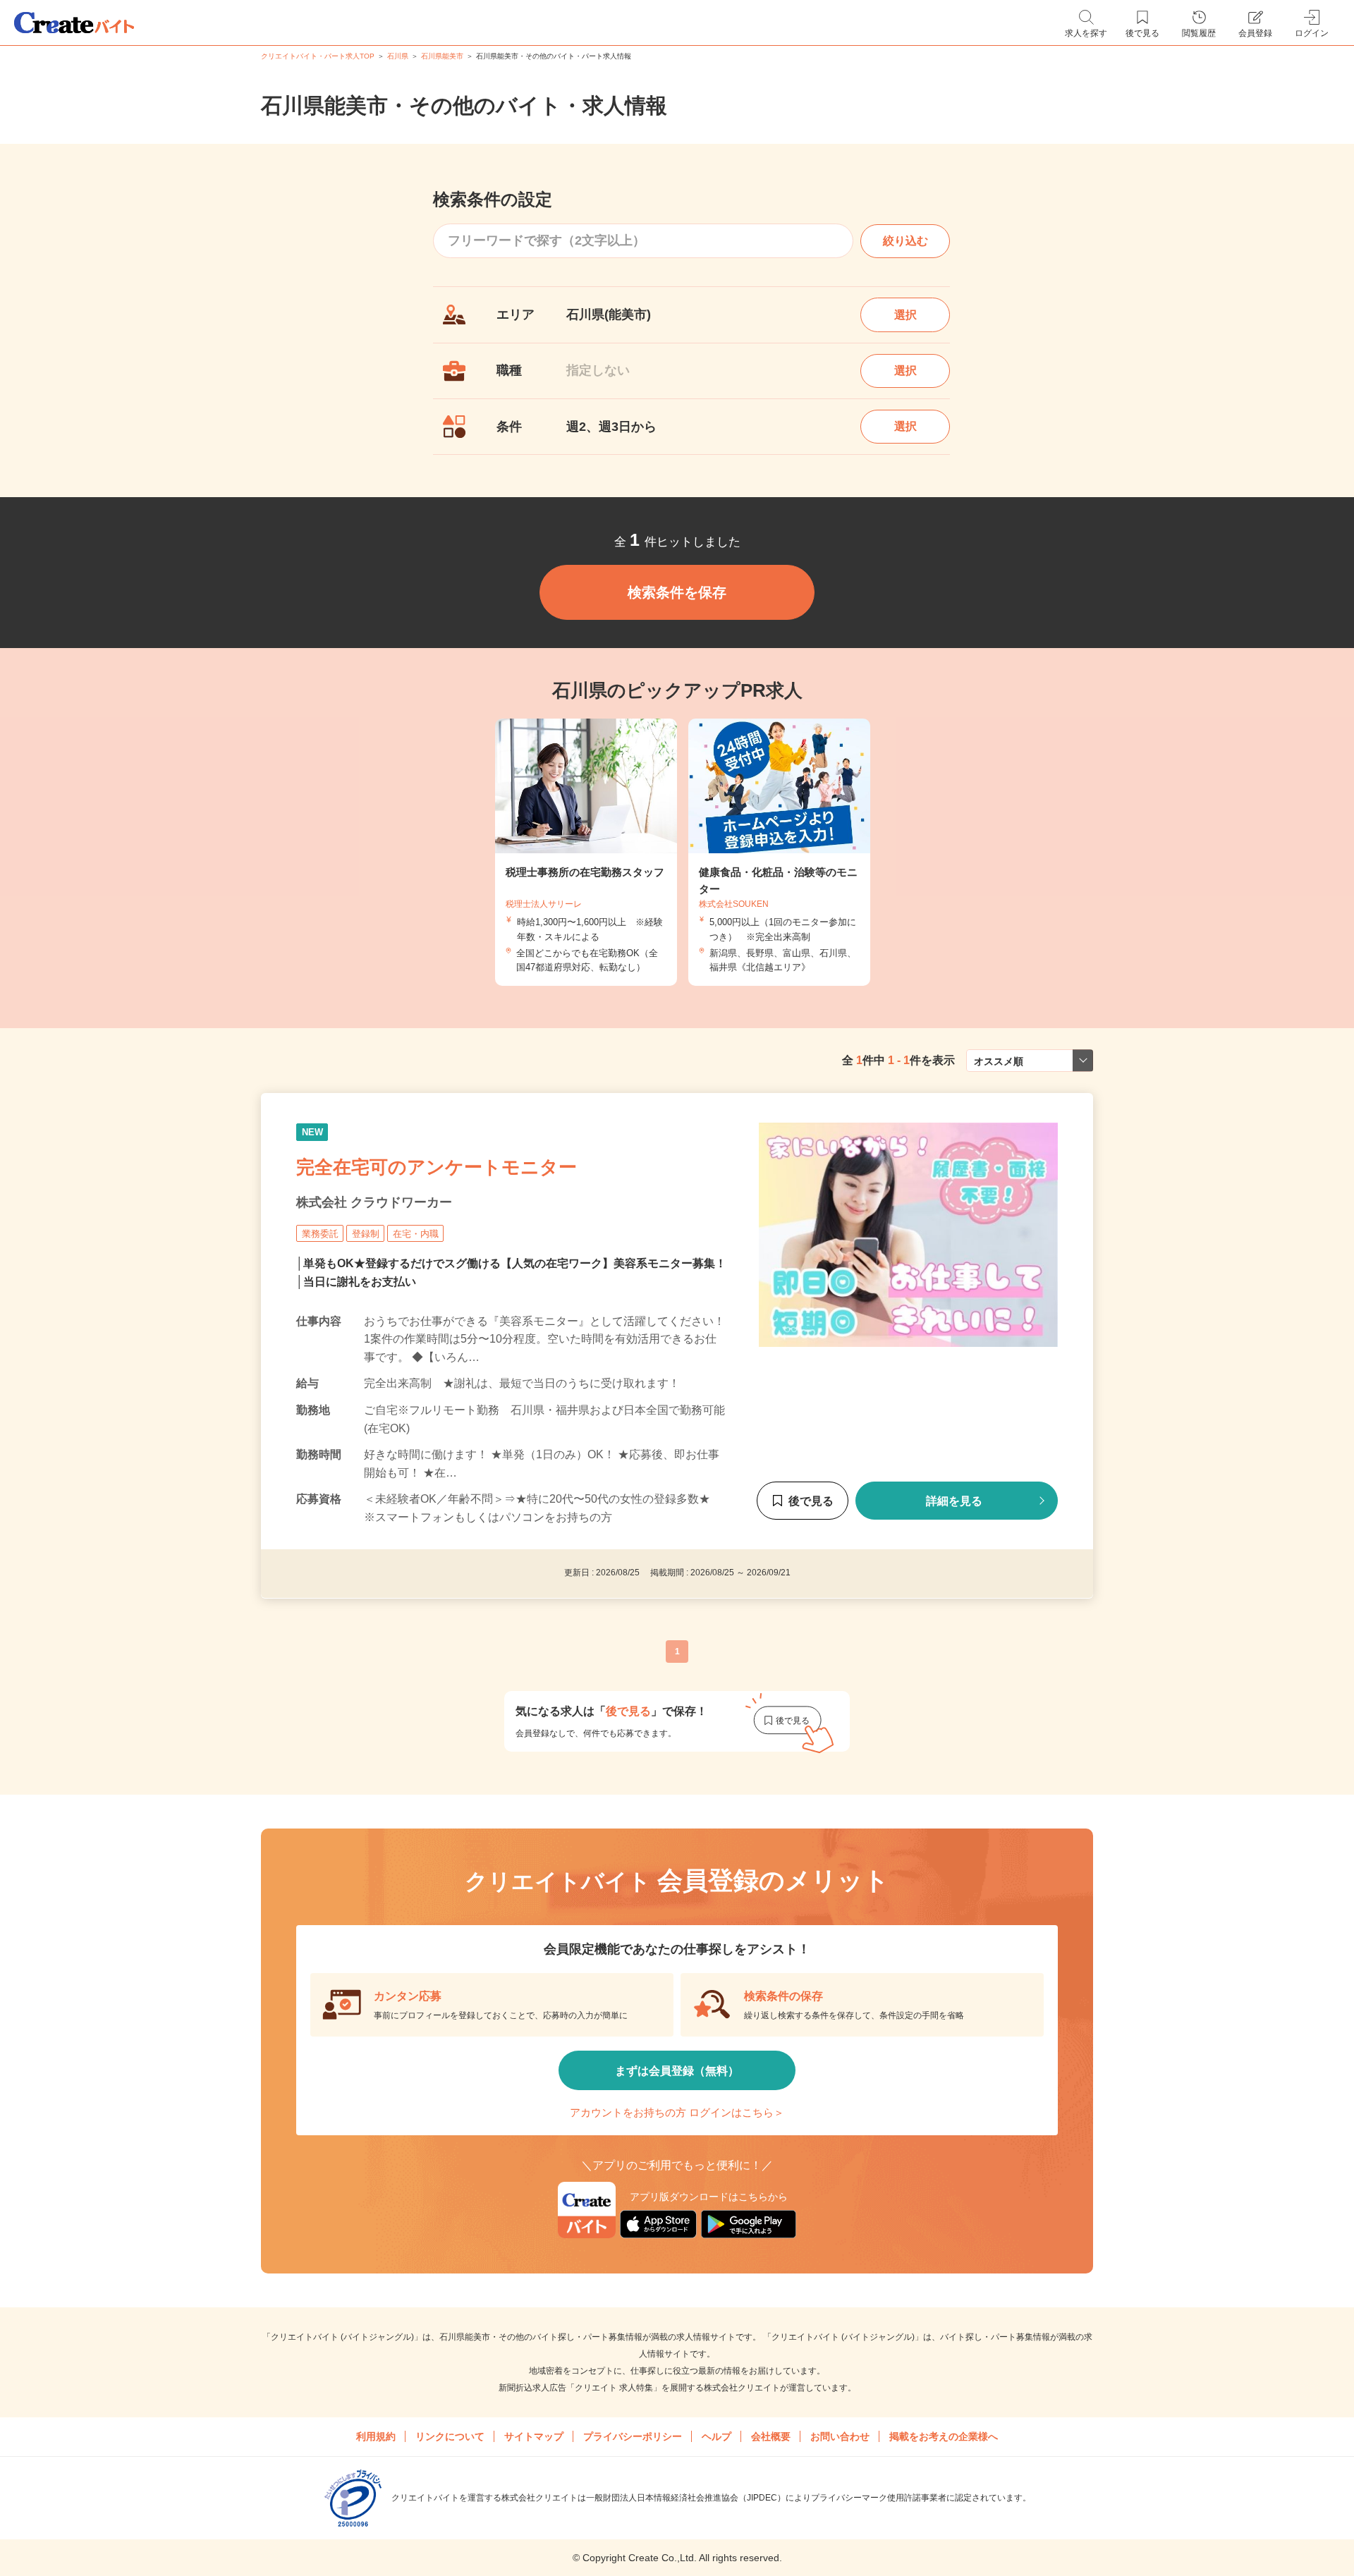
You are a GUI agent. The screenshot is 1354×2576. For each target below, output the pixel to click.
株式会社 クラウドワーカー (374, 1202)
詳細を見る (954, 1501)
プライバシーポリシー (633, 2436)
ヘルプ (716, 2436)
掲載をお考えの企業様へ (944, 2436)
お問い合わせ (840, 2436)
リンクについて (450, 2436)
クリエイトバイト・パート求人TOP (318, 56)
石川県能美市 (442, 56)
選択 (905, 315)
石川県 (398, 56)
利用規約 (376, 2436)
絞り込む (905, 241)
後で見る (811, 1501)
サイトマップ (534, 2436)
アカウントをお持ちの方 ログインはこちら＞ (677, 2112)
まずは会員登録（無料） (677, 2071)
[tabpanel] (779, 852)
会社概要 (771, 2436)
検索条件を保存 (677, 592)
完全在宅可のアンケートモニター (437, 1166)
